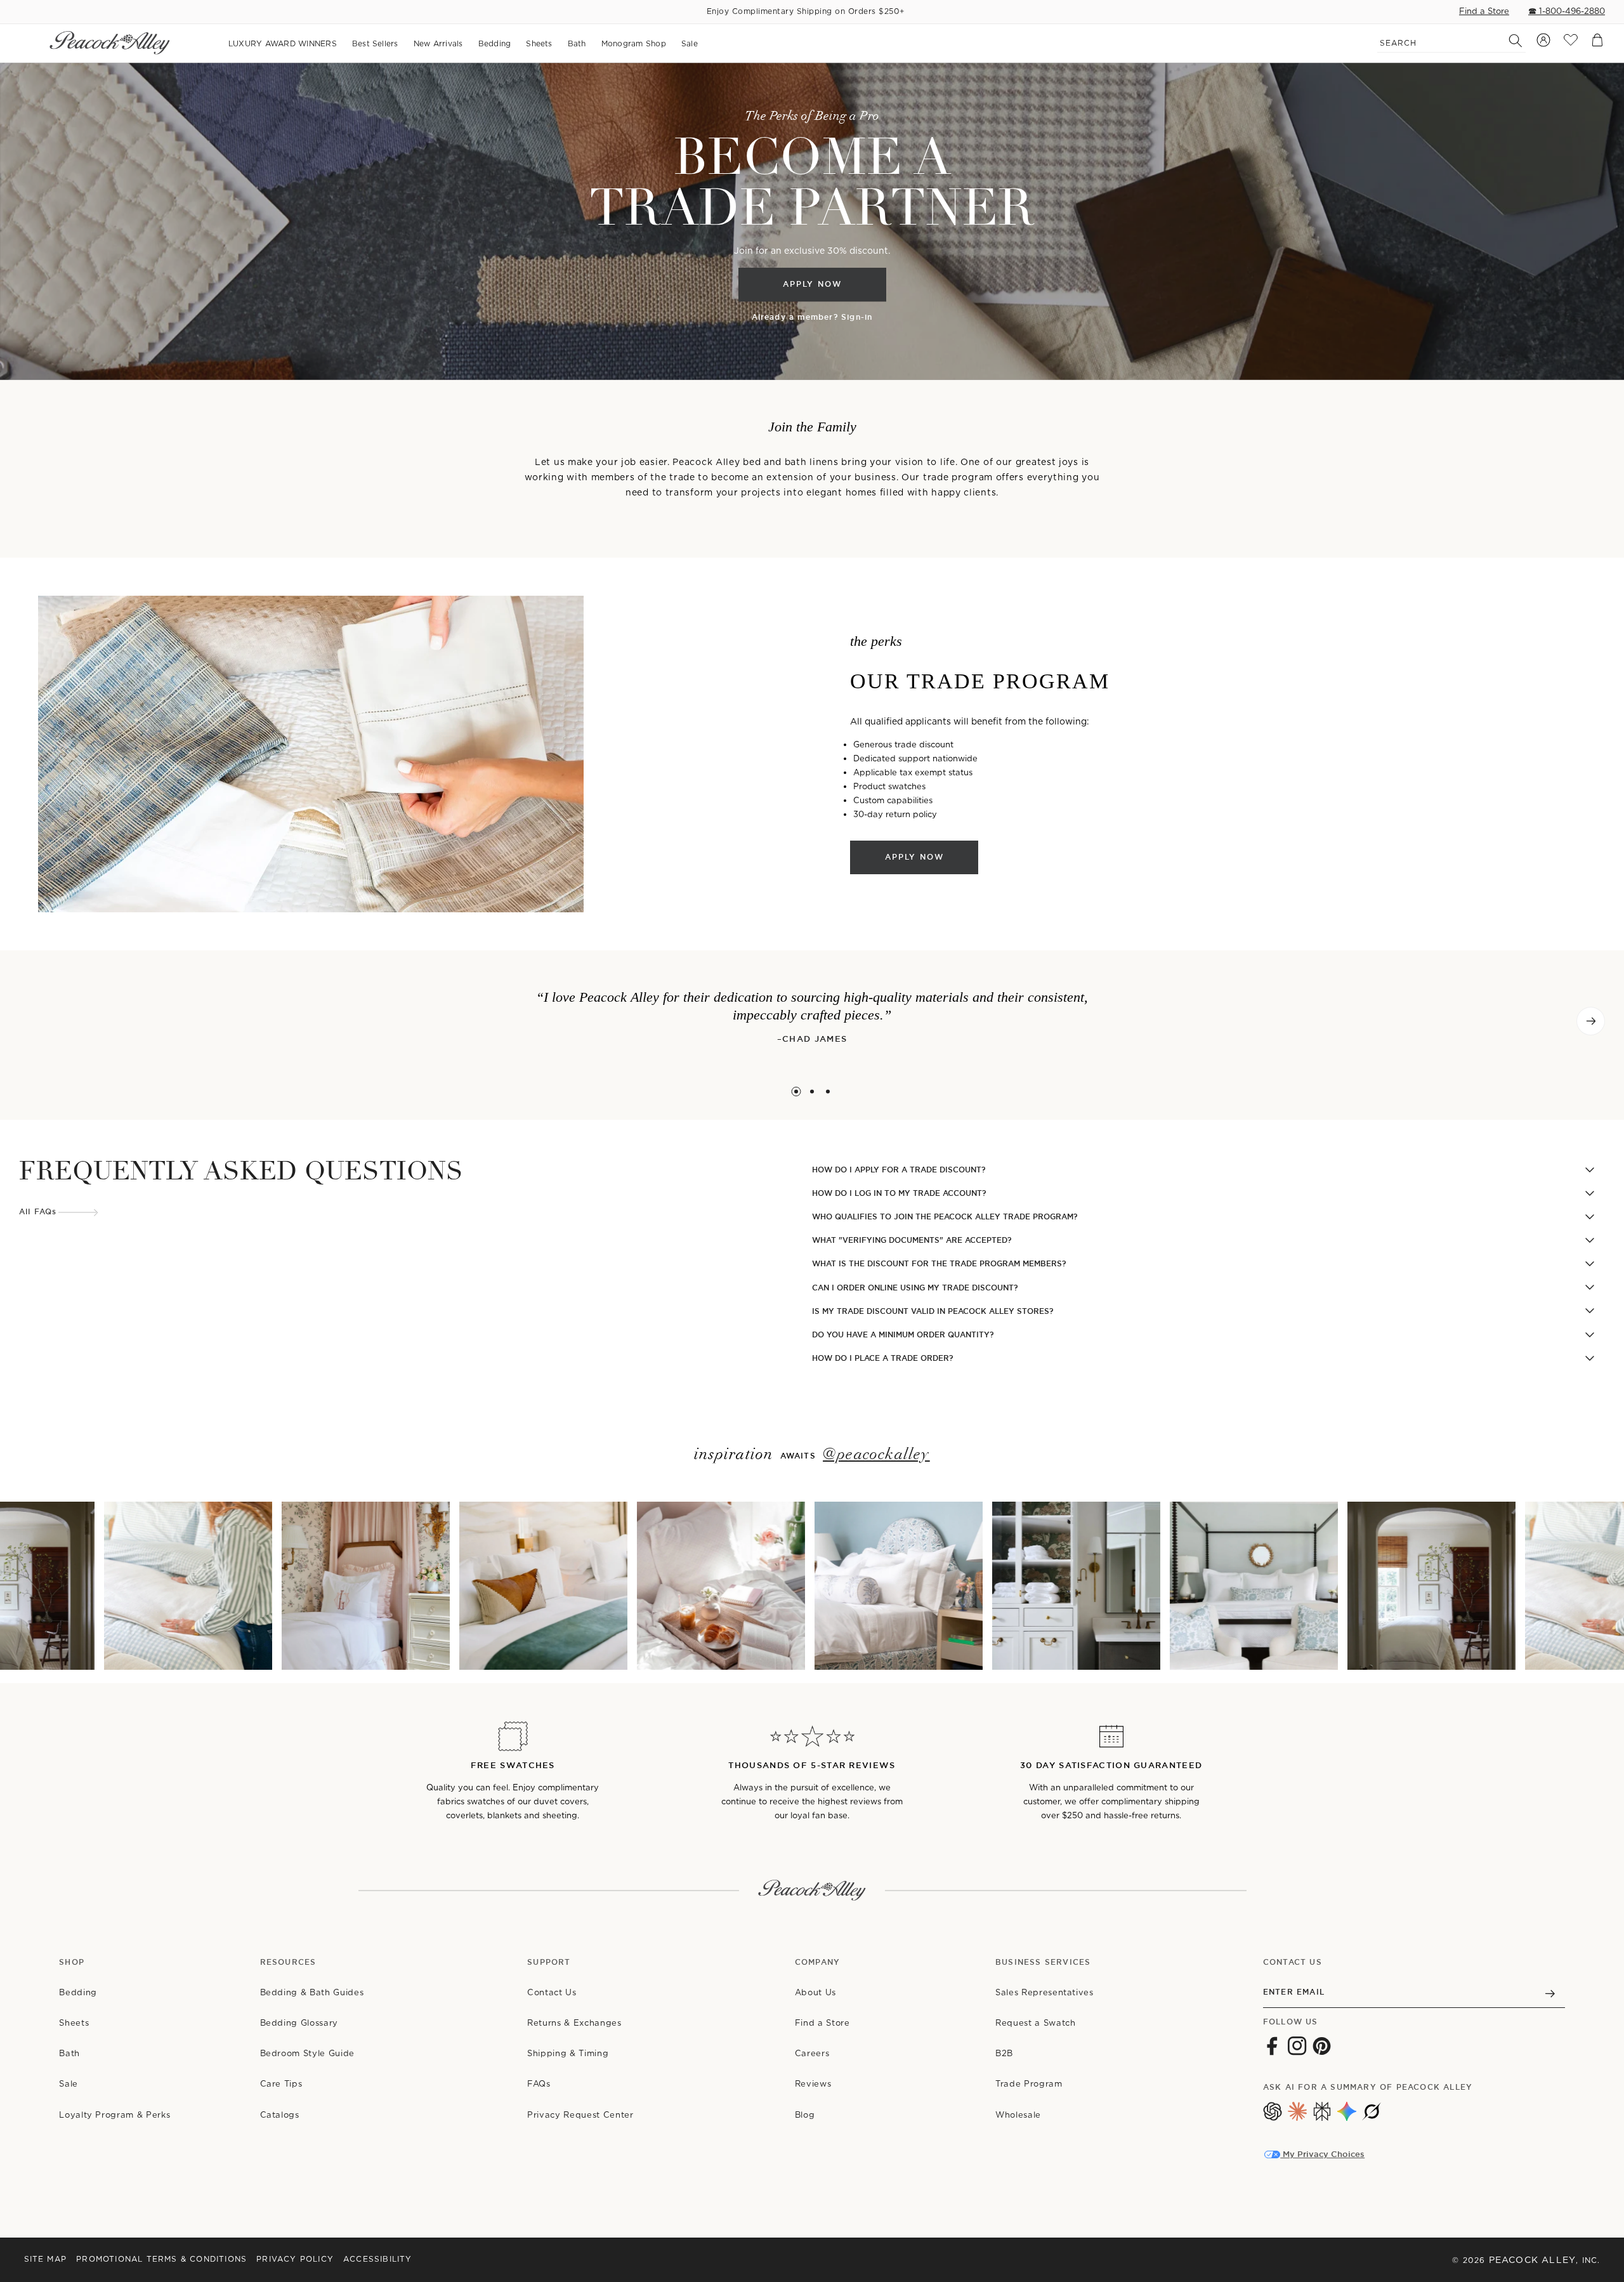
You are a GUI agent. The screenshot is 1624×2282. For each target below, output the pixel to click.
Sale (69, 2084)
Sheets (74, 2023)
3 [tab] (828, 1092)
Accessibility (378, 2259)
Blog (805, 2115)
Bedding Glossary (299, 2023)
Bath (69, 2053)
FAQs (539, 2084)
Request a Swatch (1035, 2023)
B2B (1004, 2053)
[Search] (1509, 41)
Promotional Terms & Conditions (161, 2259)
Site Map (46, 2259)
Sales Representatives (1044, 1992)
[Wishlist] (1571, 43)
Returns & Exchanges (574, 2023)
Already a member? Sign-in (812, 317)
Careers (812, 2053)
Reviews (813, 2084)
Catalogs (280, 2115)
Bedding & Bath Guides (312, 1992)
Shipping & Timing (568, 2053)
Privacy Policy (295, 2259)
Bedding (78, 1992)
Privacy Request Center (580, 2115)
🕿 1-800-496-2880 (1567, 11)
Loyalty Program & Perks (115, 2115)
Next (1591, 1021)
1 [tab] (796, 1092)
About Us (815, 1992)
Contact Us (552, 1992)
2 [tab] (812, 1092)
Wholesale (1018, 2115)
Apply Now (812, 285)
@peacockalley (876, 1455)
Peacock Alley (1533, 2260)
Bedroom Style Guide (307, 2053)
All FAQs (38, 1212)
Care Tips (281, 2084)
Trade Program (1029, 2084)
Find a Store (1484, 11)
